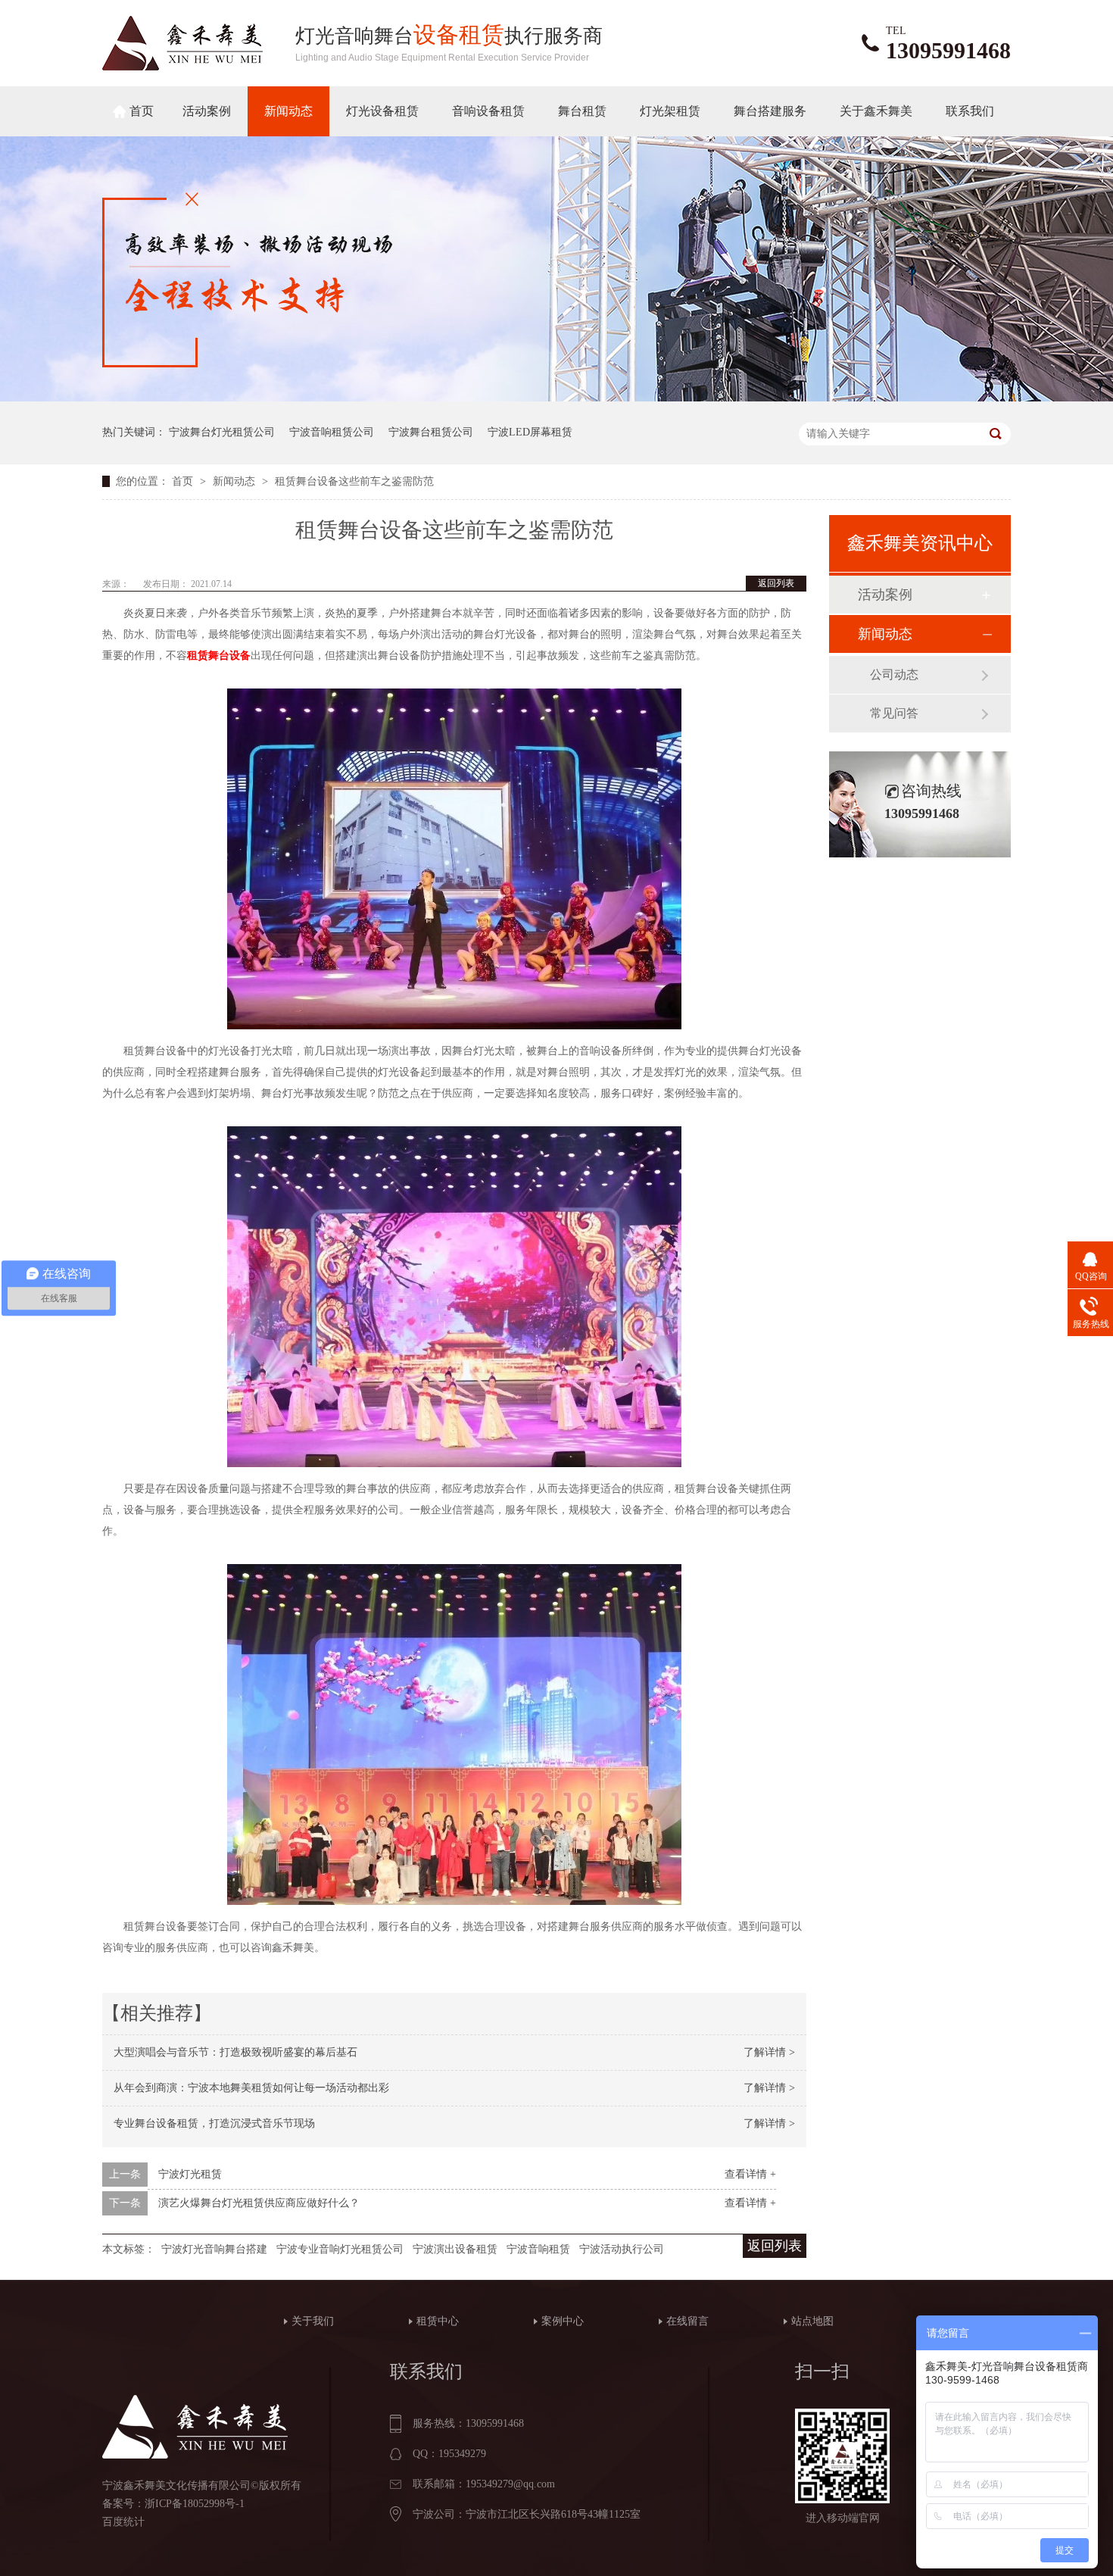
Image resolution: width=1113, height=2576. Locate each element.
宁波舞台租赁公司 (431, 432)
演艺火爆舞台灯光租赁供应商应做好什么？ (259, 2203)
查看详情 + (750, 2174)
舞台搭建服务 (770, 111)
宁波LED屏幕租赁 (530, 432)
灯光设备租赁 (382, 111)
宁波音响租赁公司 (332, 432)
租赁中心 (438, 2321)
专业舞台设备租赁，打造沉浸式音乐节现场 (214, 2123)
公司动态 (894, 674)
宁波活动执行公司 (622, 2249)
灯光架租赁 (670, 111)
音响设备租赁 (488, 111)
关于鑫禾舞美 (876, 111)
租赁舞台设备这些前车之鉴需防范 (354, 481)
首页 (142, 111)
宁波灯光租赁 (190, 2174)
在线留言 (687, 2321)
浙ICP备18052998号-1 (195, 2504)
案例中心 (563, 2321)
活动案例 (207, 111)
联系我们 (970, 111)
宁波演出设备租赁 (455, 2249)
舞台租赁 (582, 111)
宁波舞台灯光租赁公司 (222, 432)
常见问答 (894, 713)
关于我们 (313, 2321)
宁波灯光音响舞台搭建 (214, 2249)
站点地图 (812, 2321)
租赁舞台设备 (219, 656)
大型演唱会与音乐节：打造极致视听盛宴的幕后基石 (235, 2052)
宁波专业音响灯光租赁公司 (340, 2249)
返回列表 (776, 583)
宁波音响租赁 (538, 2249)
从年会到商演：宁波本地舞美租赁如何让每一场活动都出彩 (251, 2088)
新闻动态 (288, 111)
